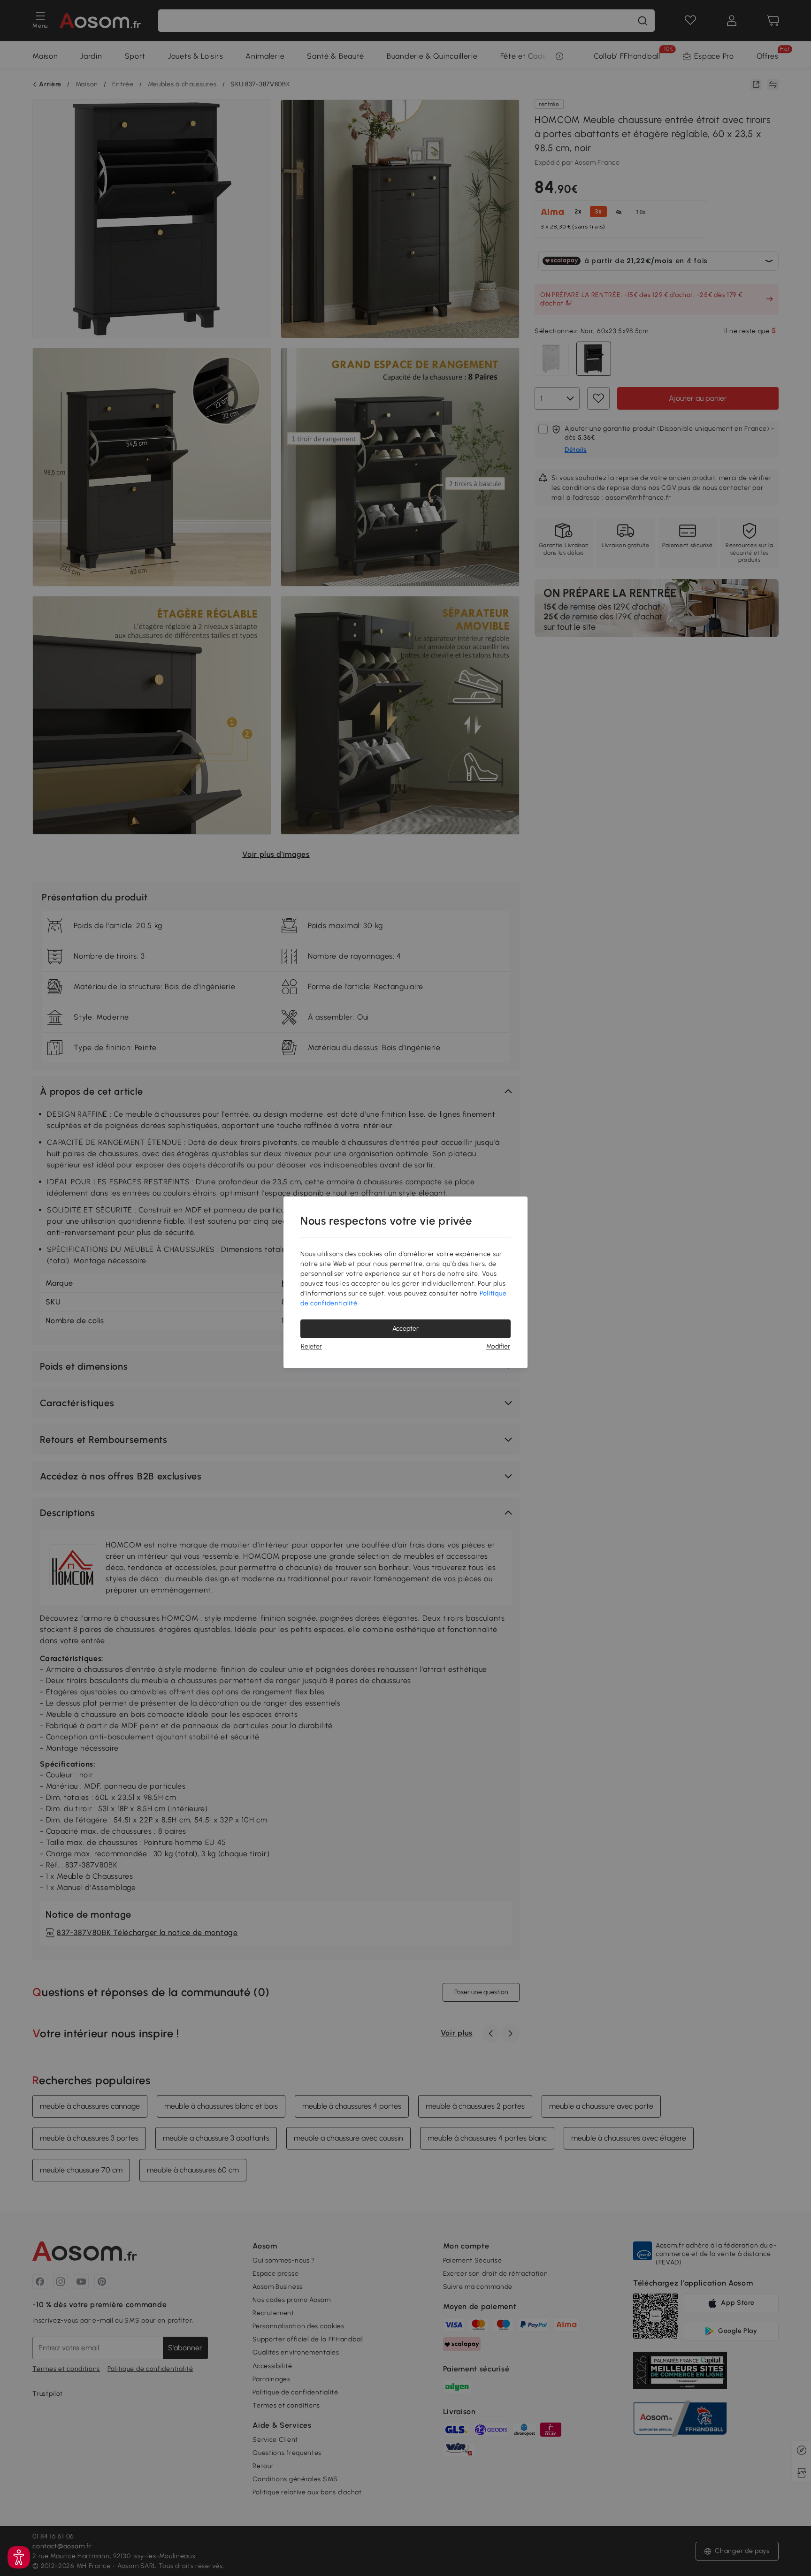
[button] (19, 2557)
